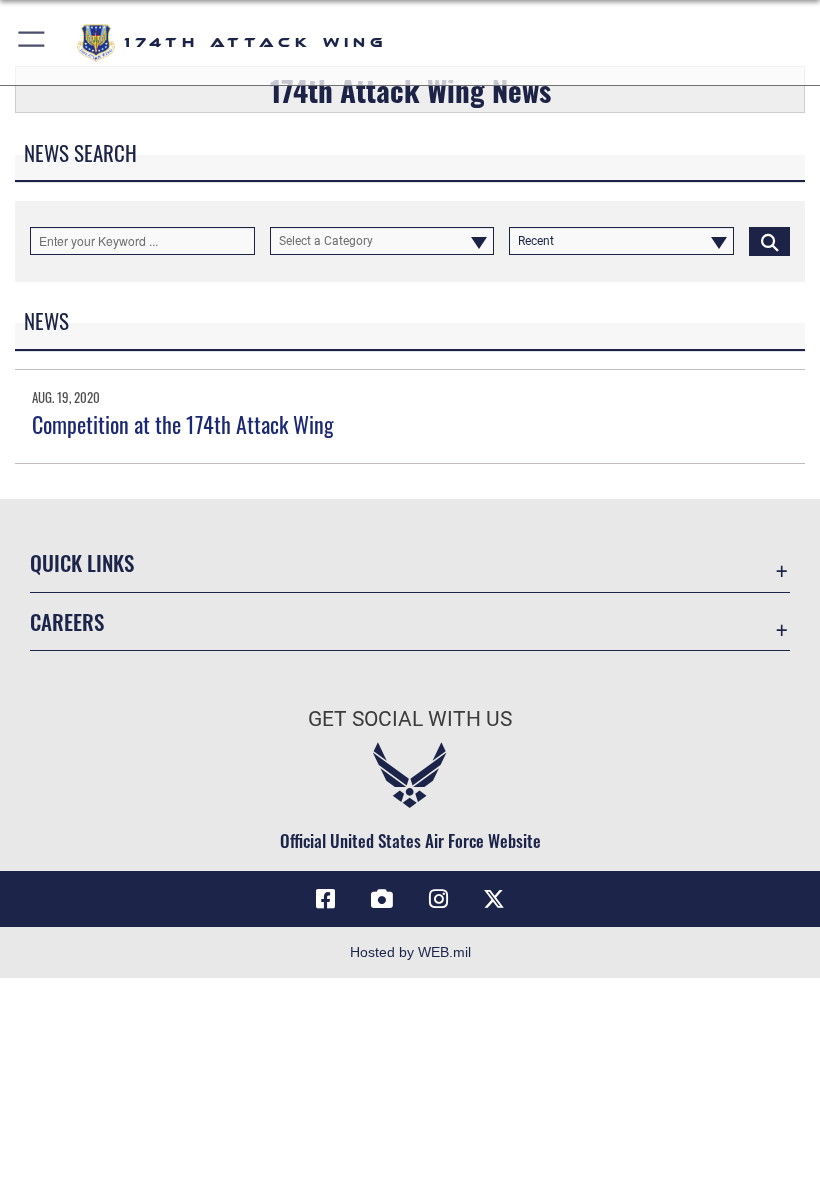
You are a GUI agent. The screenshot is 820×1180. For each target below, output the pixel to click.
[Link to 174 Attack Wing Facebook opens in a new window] (326, 899)
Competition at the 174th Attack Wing (183, 424)
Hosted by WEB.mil (410, 952)
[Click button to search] (769, 241)
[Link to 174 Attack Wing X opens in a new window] (494, 899)
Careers (67, 621)
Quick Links (82, 562)
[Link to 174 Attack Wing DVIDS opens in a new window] (382, 899)
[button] (32, 42)
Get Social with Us (410, 719)
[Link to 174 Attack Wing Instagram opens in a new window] (438, 899)
